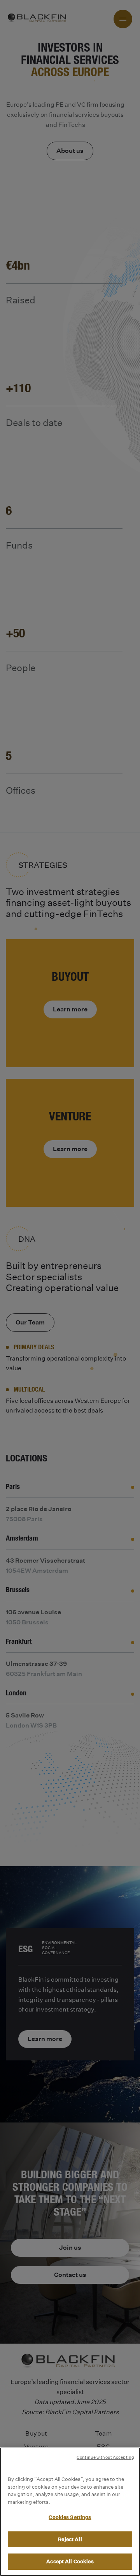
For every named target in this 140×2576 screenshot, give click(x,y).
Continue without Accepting (105, 2457)
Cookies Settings (70, 2517)
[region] (70, 2512)
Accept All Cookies (70, 2561)
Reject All (70, 2539)
